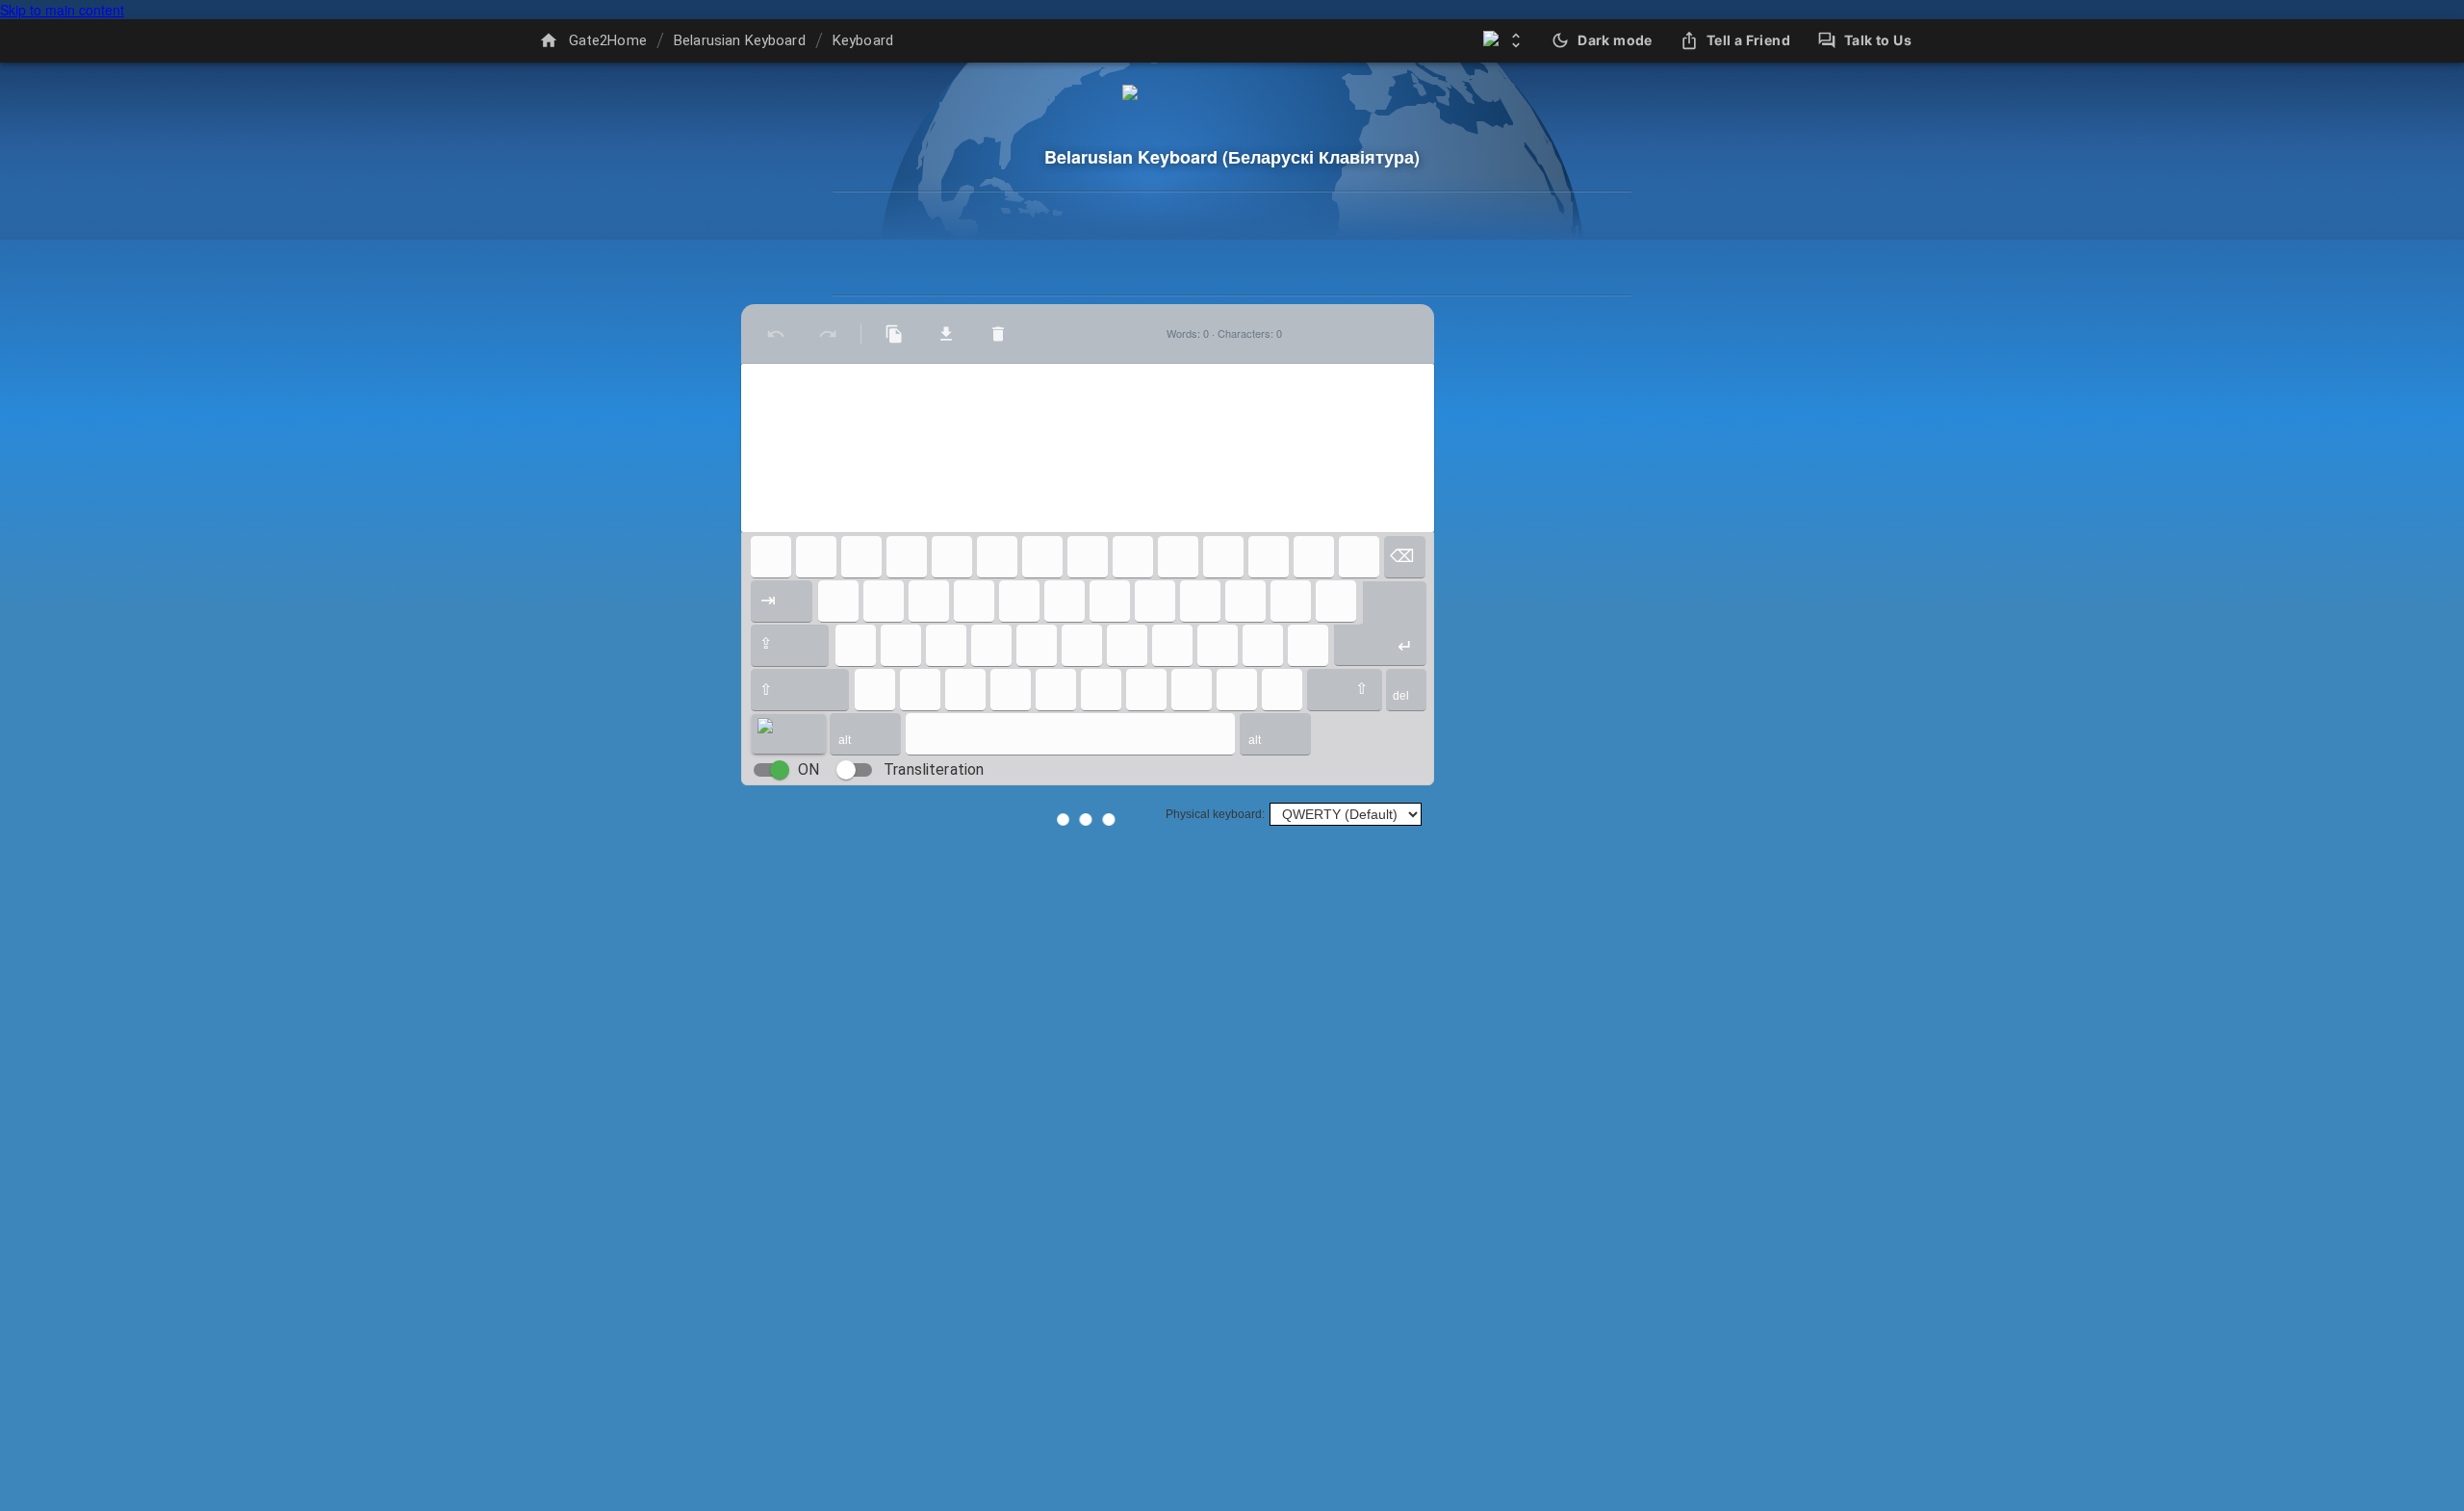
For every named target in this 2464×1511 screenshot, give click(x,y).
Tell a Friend (1748, 40)
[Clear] (998, 334)
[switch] (780, 770)
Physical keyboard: (1215, 814)
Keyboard (863, 40)
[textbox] (1088, 448)
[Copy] (894, 334)
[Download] (946, 334)
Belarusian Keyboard (740, 40)
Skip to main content (62, 10)
